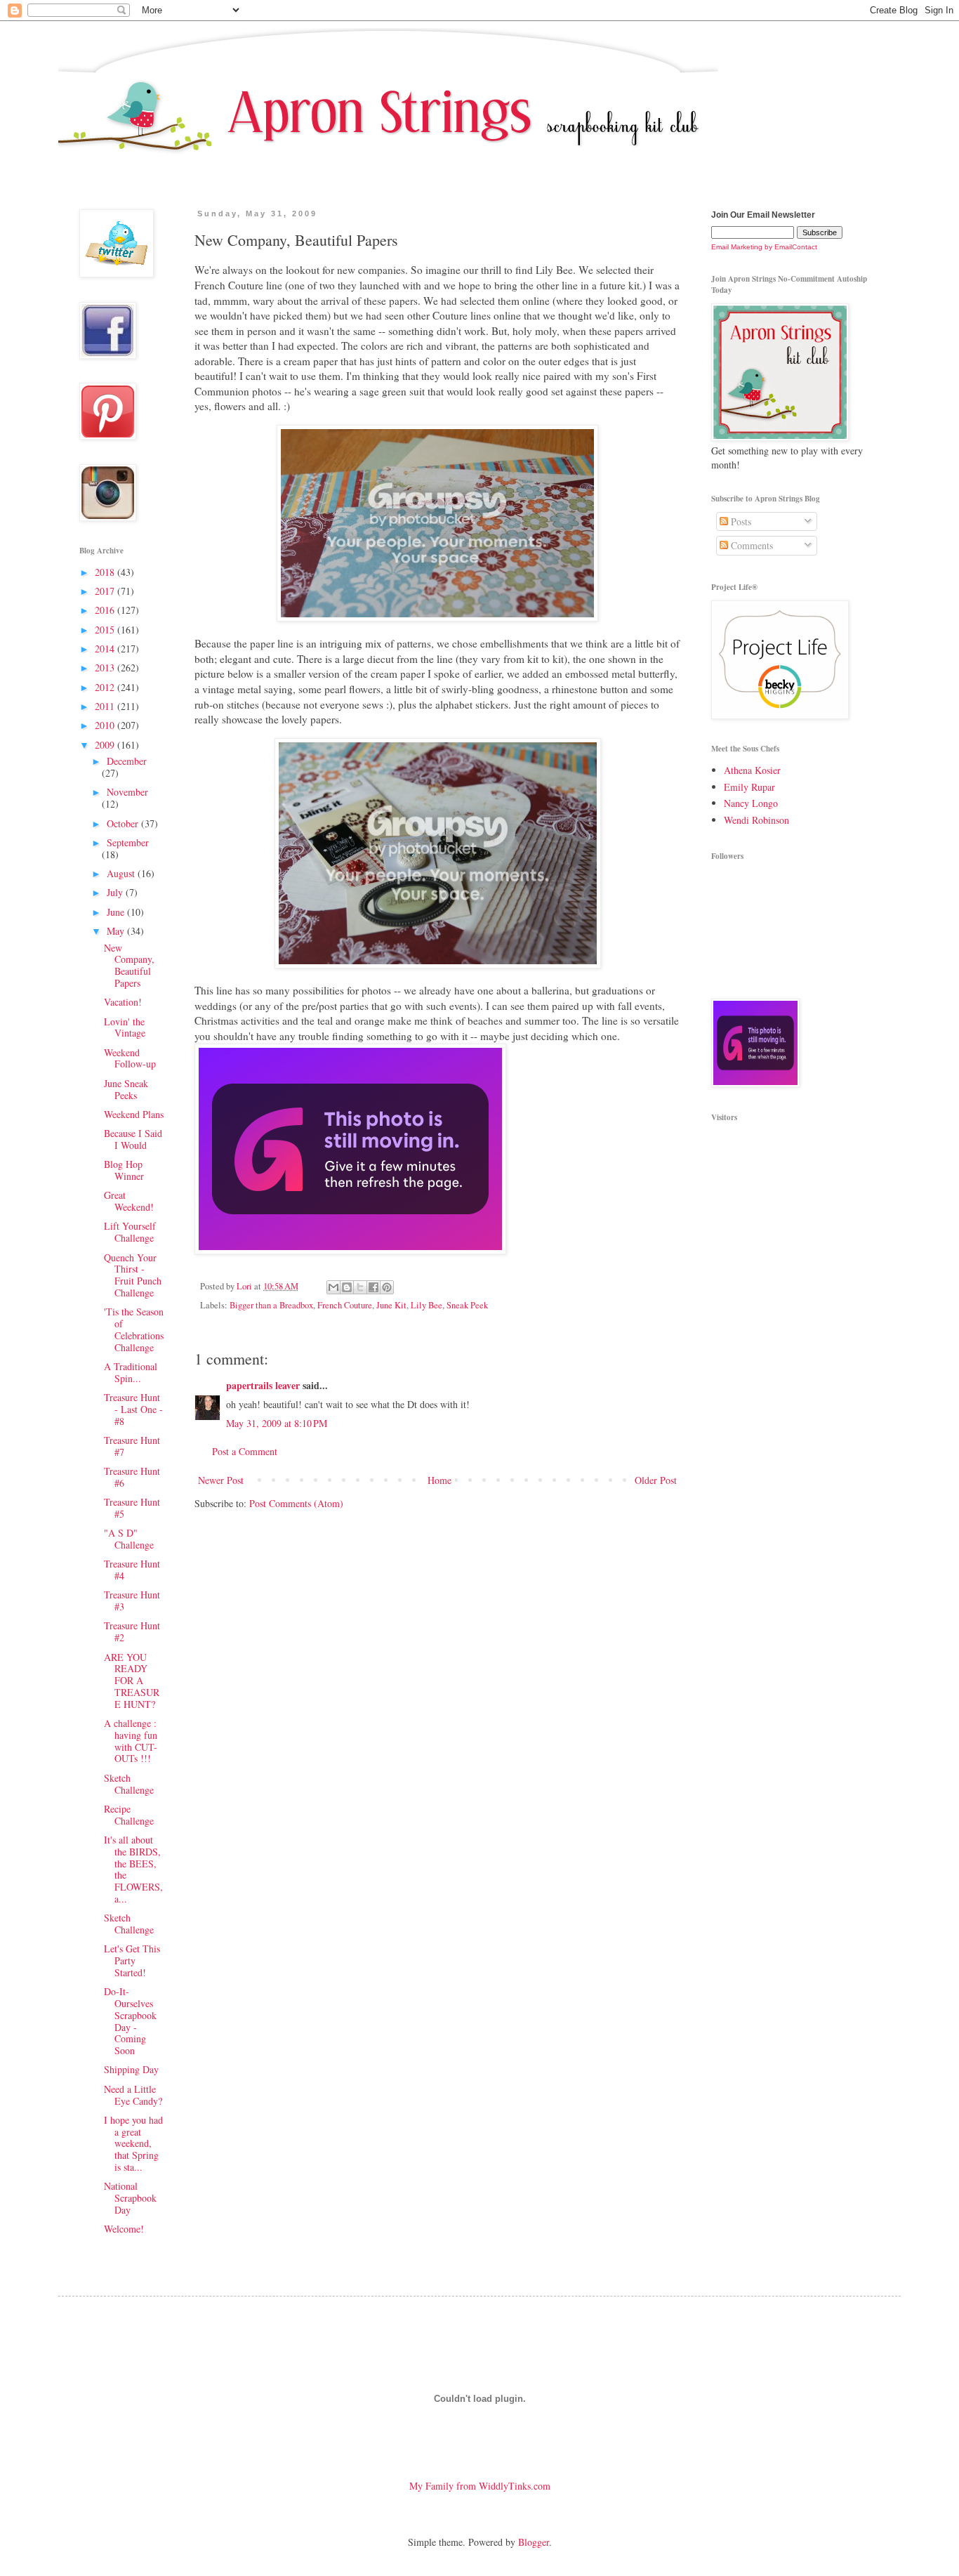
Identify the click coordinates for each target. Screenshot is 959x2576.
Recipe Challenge (129, 1815)
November (127, 792)
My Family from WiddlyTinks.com (480, 2486)
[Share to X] (360, 1287)
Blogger (534, 2542)
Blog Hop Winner (124, 1170)
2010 (106, 725)
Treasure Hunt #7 (132, 1446)
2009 (106, 745)
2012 (106, 687)
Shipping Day (131, 2069)
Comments (750, 545)
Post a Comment (245, 1451)
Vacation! (123, 1002)
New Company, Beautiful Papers (129, 965)
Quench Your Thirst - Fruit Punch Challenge (133, 1275)
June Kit (391, 1305)
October (124, 823)
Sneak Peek (467, 1305)
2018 (106, 572)
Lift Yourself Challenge (130, 1232)
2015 (106, 630)
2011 (106, 706)
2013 (106, 668)
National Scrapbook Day (130, 2198)
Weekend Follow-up (130, 1058)
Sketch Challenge (129, 1784)
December (127, 761)
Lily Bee (426, 1305)
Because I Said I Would (133, 1139)
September (128, 842)
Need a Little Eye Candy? (133, 2095)
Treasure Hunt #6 (132, 1477)
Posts (740, 521)
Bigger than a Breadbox (271, 1305)
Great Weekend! (129, 1201)
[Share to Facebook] (373, 1287)
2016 (106, 610)
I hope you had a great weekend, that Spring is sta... (133, 2143)
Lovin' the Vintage (125, 1027)
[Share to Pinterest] (387, 1287)
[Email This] (333, 1287)
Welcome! (124, 2229)
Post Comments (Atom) (296, 1503)
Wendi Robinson (756, 820)
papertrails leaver (263, 1385)
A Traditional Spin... (131, 1372)
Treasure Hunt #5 (132, 1508)
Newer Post (221, 1480)
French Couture (345, 1305)
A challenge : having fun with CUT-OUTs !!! (131, 1741)
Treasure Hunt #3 (132, 1601)
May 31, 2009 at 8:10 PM (277, 1423)
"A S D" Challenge (129, 1539)
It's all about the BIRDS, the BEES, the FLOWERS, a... (133, 1869)
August (122, 873)
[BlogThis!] (347, 1287)
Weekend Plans (134, 1114)
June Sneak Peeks (126, 1089)
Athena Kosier (752, 770)
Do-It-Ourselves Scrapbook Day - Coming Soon (130, 2021)
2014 (106, 649)
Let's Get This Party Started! (132, 1960)
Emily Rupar (749, 787)
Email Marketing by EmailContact (764, 247)
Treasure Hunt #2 (132, 1631)
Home (439, 1480)
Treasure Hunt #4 (132, 1570)
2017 (106, 591)
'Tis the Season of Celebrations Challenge (134, 1329)
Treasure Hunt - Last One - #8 (133, 1409)
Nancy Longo (751, 803)
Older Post (656, 1480)
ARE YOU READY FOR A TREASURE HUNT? (132, 1681)
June (117, 912)
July (116, 892)
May (117, 931)
